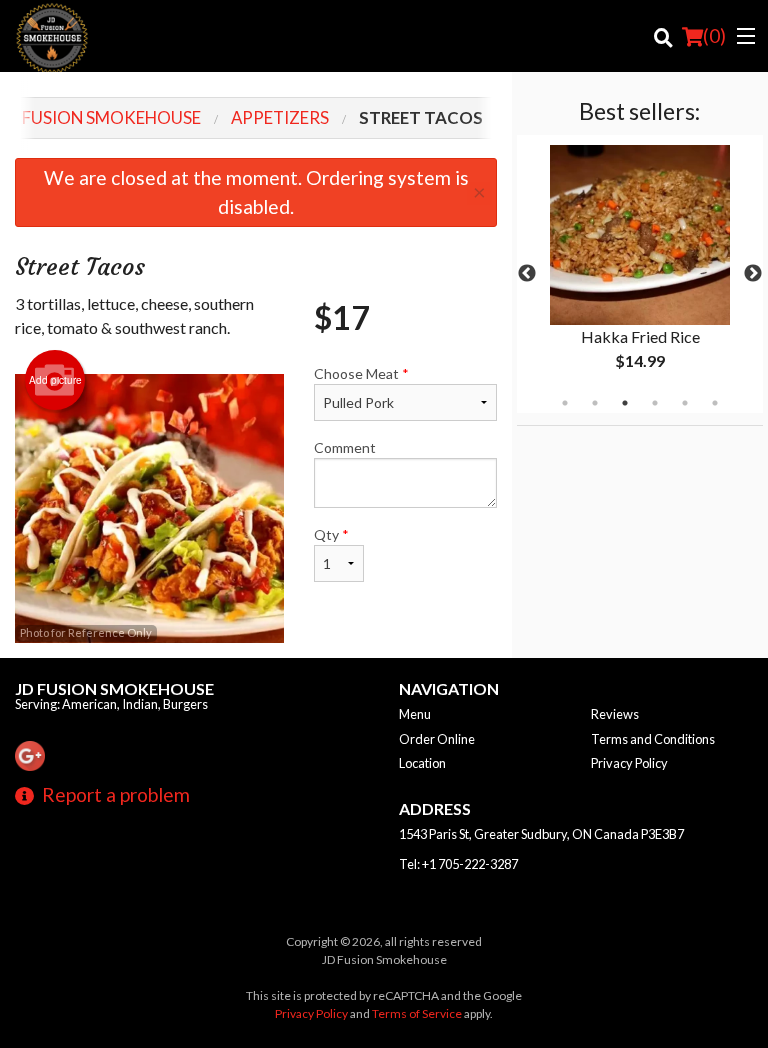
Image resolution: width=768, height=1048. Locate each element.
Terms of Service (417, 1013)
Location (422, 763)
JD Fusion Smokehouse (114, 688)
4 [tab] (655, 403)
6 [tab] (715, 403)
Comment (345, 447)
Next (753, 274)
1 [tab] (565, 403)
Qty (331, 534)
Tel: (458, 864)
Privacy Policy (629, 763)
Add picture (55, 380)
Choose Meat (361, 373)
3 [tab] (625, 403)
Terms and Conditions (653, 739)
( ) (714, 35)
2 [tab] (595, 403)
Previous (527, 274)
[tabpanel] (640, 274)
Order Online (437, 739)
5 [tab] (685, 403)
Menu (415, 714)
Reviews (615, 714)
